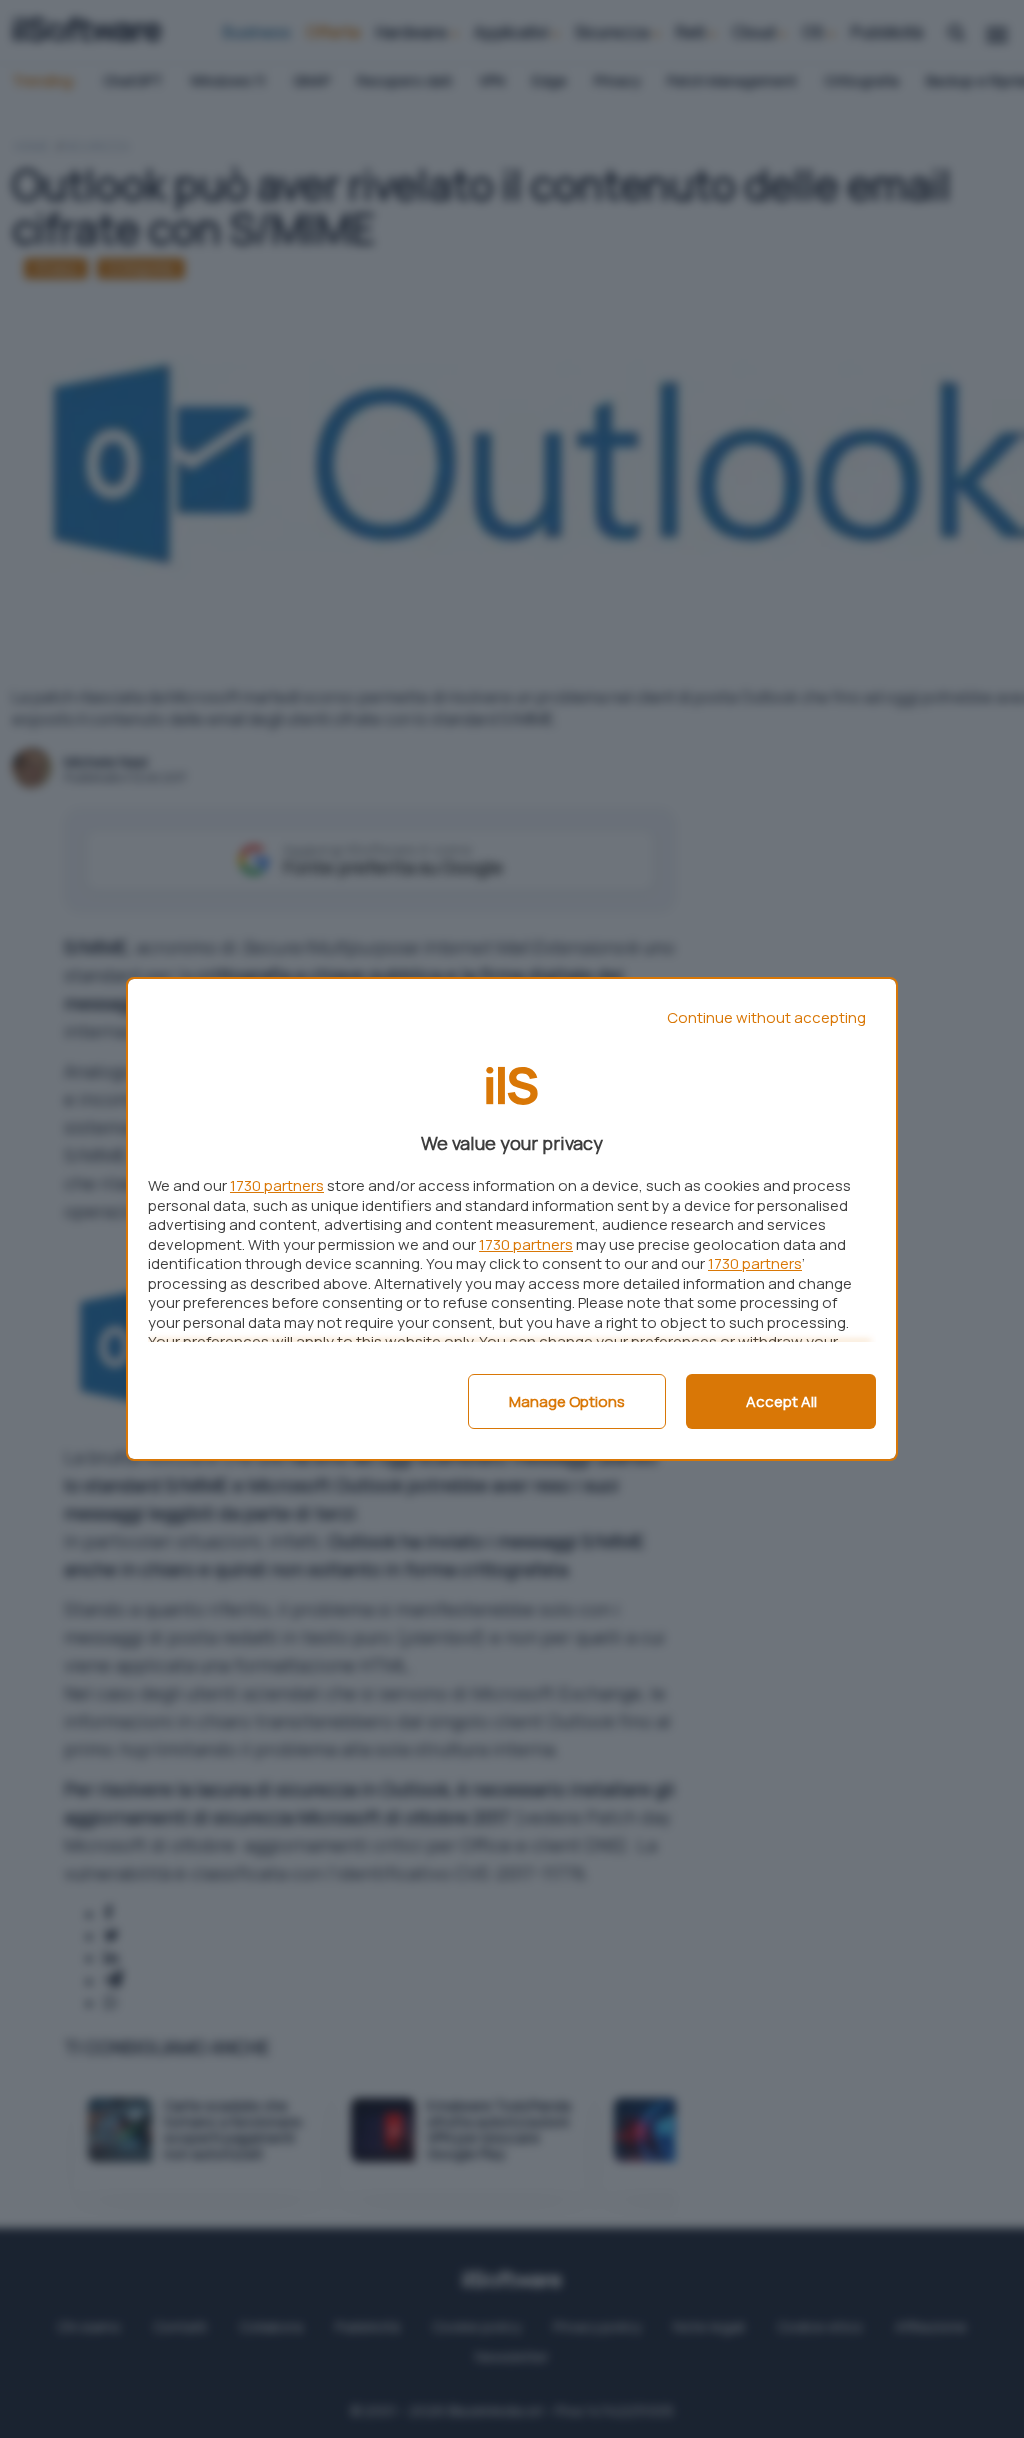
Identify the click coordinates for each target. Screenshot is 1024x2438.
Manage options (567, 1401)
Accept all (781, 1401)
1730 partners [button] (277, 1185)
